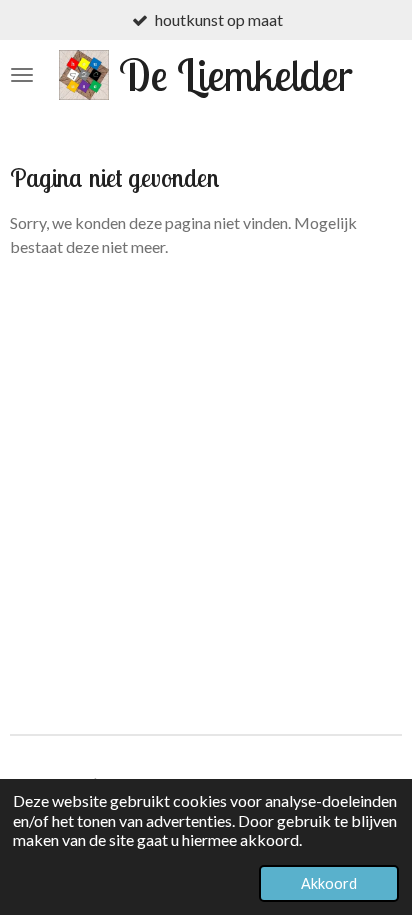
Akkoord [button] (329, 883)
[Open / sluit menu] (22, 75)
